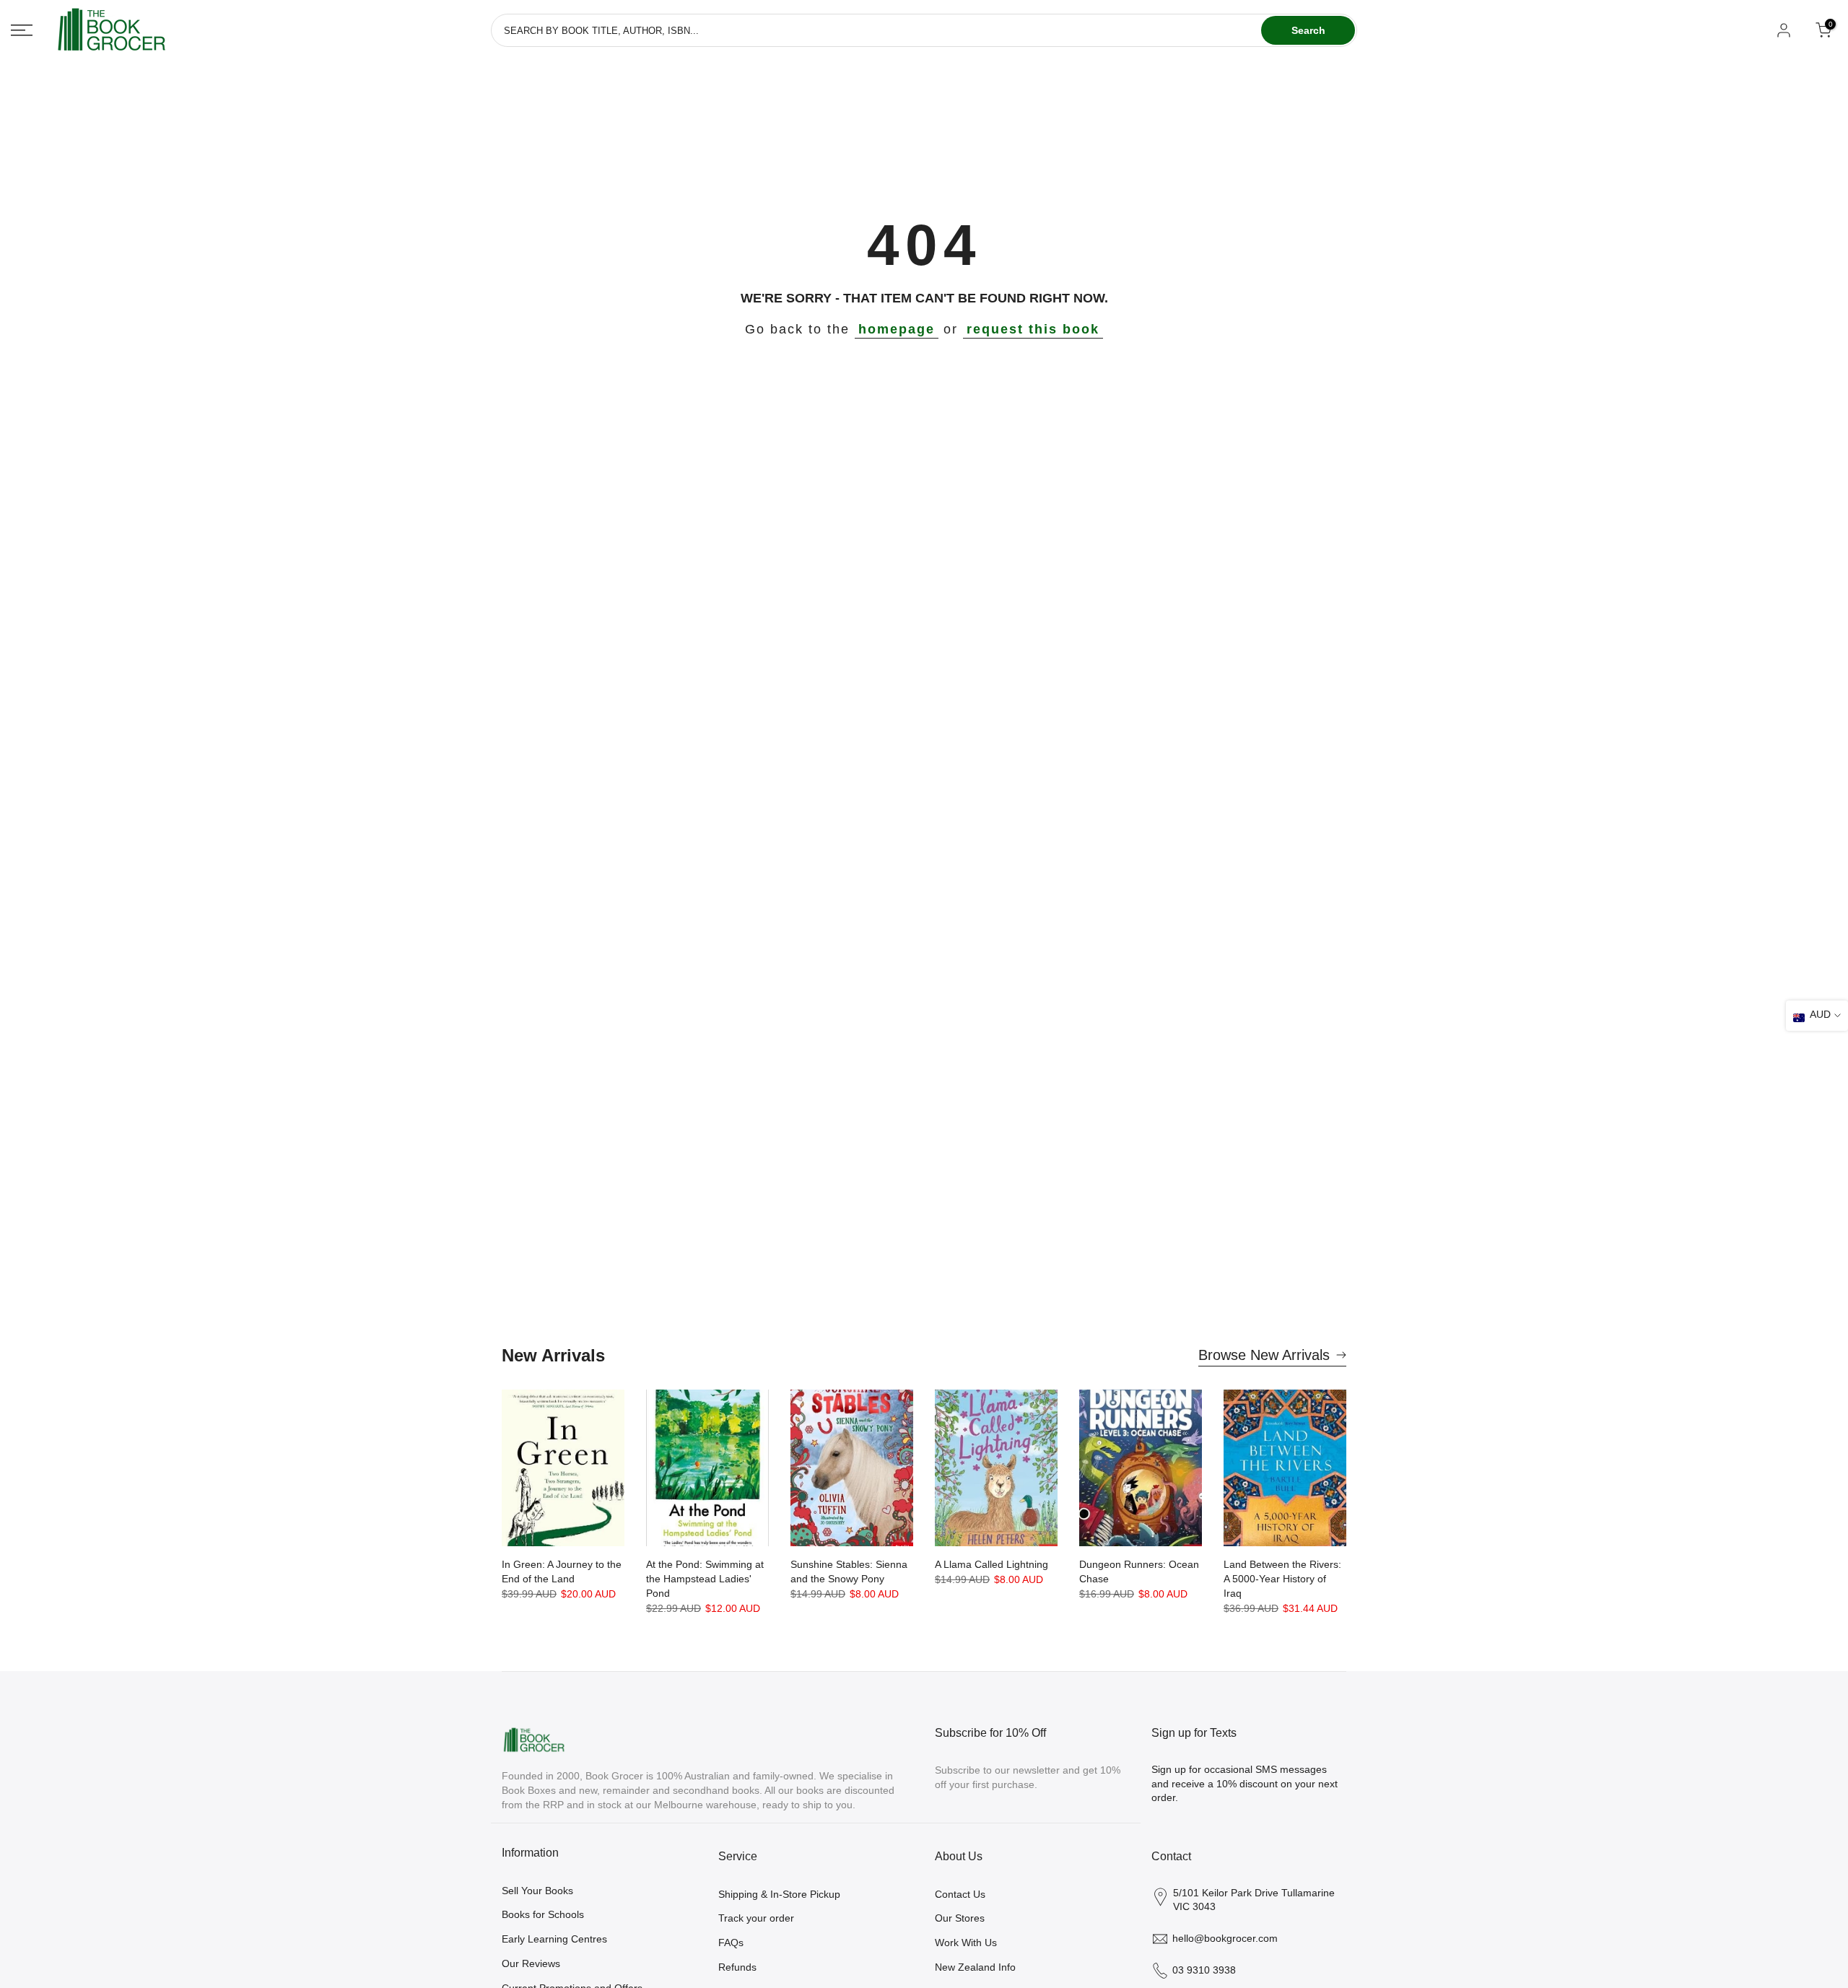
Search (1308, 30)
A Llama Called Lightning (991, 1564)
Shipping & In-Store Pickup (779, 1894)
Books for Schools (543, 1914)
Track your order (756, 1918)
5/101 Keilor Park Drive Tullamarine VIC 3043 (1254, 1900)
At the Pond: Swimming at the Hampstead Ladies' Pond (705, 1579)
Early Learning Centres (554, 1939)
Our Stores (960, 1918)
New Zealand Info (975, 1967)
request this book (1033, 329)
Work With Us (966, 1943)
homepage (897, 329)
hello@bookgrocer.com (1225, 1938)
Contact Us (960, 1894)
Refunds (737, 1967)
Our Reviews (531, 1963)
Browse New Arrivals (1264, 1355)
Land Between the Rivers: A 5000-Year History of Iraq (1282, 1579)
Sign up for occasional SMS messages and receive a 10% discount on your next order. (1245, 1783)
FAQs (731, 1943)
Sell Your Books (537, 1891)
